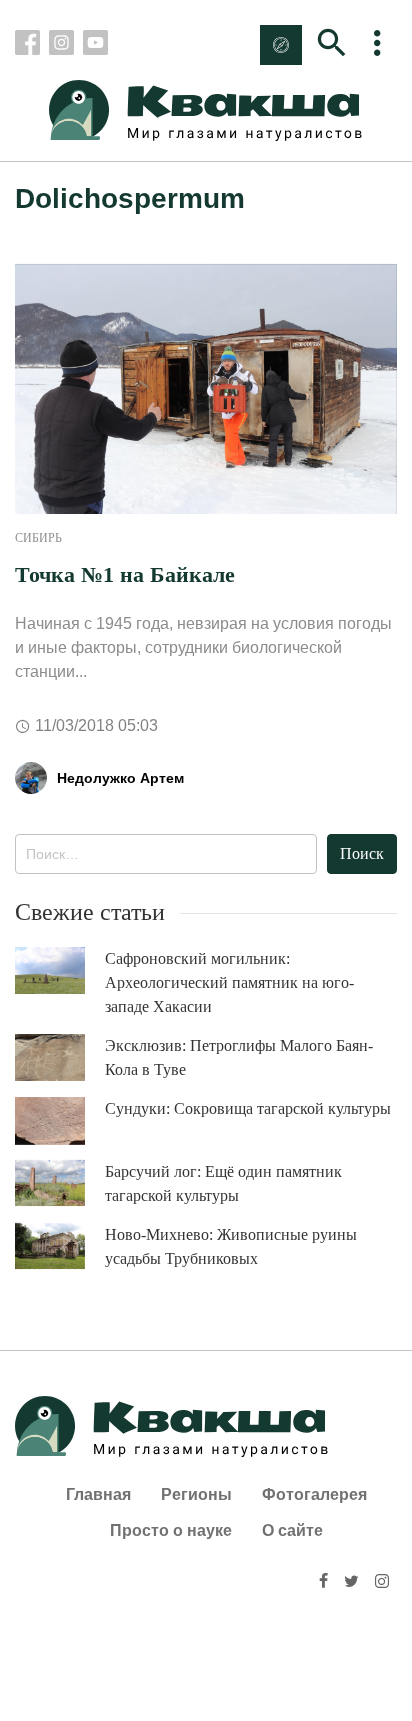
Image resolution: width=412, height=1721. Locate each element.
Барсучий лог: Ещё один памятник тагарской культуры (223, 1183)
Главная (98, 1494)
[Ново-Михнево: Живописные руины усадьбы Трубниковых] (60, 1246)
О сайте (292, 1530)
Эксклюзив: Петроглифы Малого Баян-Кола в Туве (239, 1057)
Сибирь (38, 538)
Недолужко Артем (120, 778)
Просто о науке (171, 1530)
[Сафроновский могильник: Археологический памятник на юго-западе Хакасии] (60, 970)
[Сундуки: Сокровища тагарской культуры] (60, 1121)
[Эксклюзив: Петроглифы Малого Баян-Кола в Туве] (60, 1057)
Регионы (196, 1494)
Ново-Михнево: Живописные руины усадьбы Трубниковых (231, 1246)
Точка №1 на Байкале (125, 574)
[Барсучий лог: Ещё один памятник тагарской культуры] (60, 1183)
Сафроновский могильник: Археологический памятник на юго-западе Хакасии (229, 982)
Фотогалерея (314, 1494)
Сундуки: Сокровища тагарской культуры (248, 1108)
